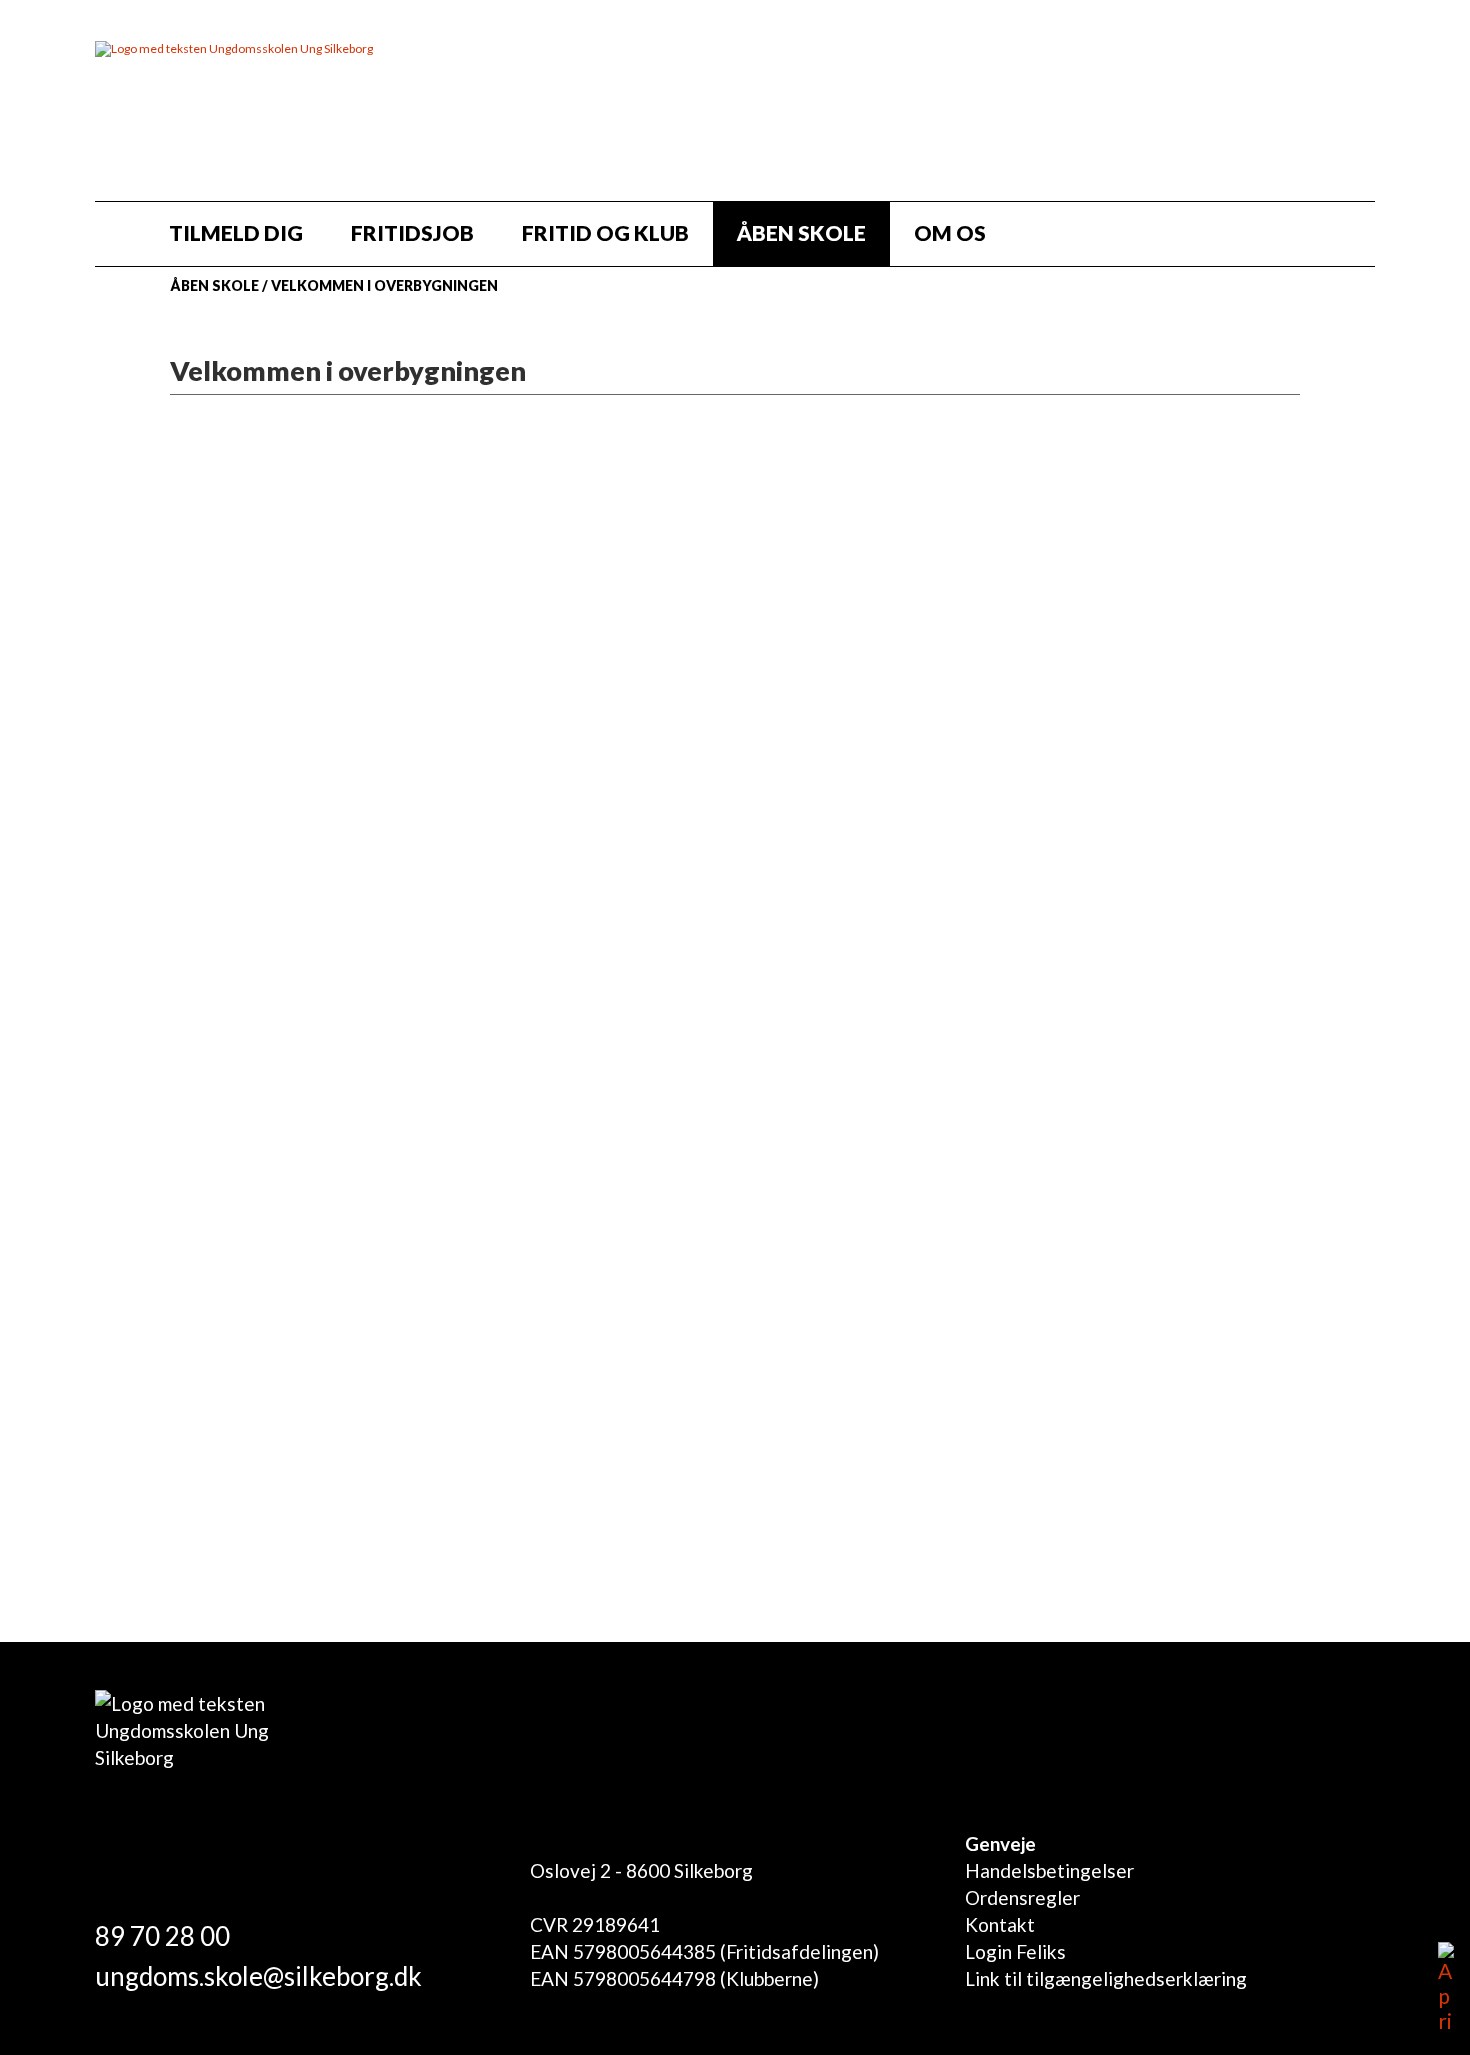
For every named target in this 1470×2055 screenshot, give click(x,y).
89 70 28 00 (162, 1936)
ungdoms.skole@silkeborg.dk (258, 1976)
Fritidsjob (412, 232)
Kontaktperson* (255, 1100)
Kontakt (1000, 1924)
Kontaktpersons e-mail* (291, 1247)
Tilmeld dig (236, 232)
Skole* (209, 953)
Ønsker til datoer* (265, 1321)
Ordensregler (1022, 1897)
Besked (214, 1394)
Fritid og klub (605, 232)
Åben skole (801, 232)
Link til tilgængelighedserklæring (1106, 1978)
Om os (950, 232)
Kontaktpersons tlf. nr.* (290, 1174)
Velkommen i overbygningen (384, 285)
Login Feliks (1015, 1951)
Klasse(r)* (225, 1027)
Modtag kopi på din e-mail (312, 1488)
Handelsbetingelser (1049, 1870)
